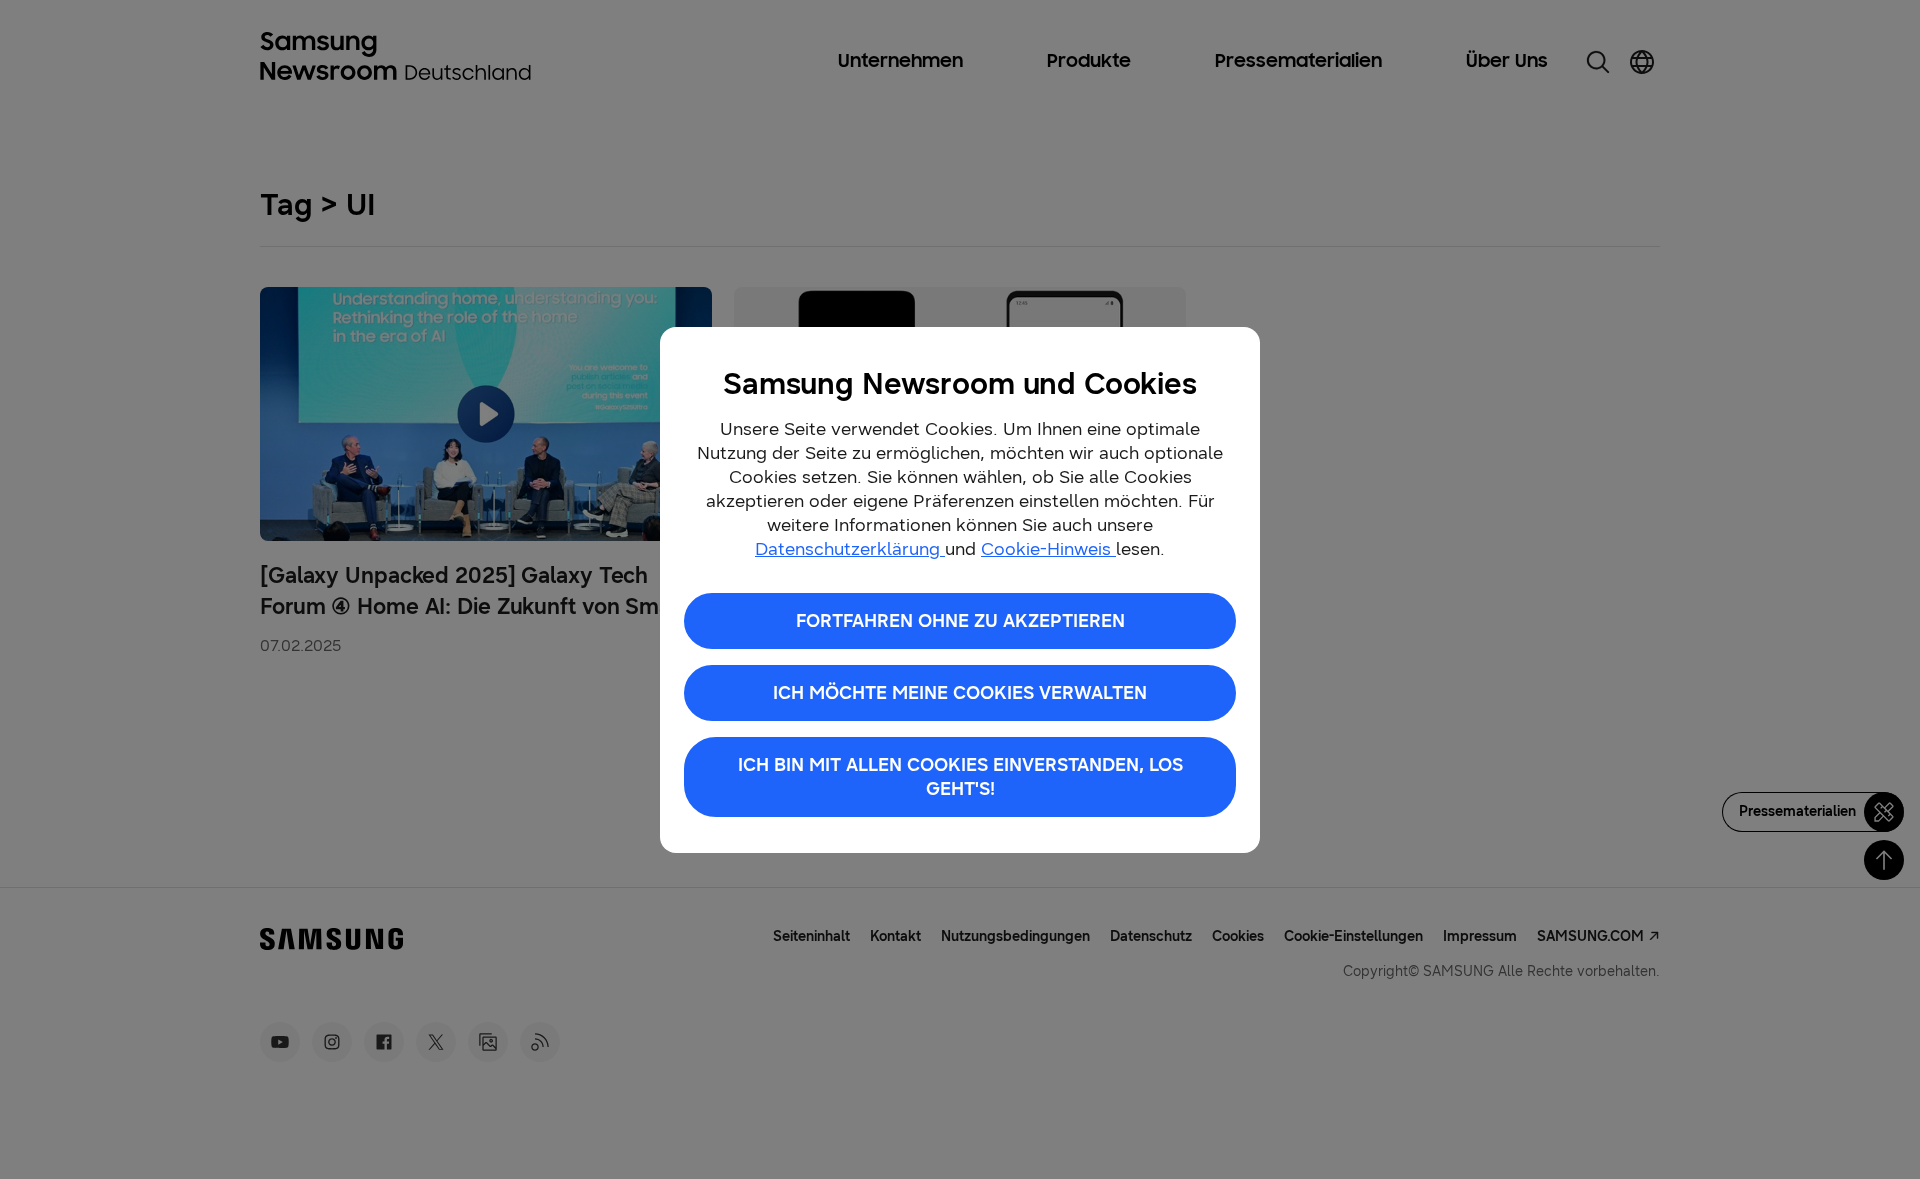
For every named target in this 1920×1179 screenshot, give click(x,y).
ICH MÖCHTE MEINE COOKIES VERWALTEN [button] (960, 693)
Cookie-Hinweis (1048, 549)
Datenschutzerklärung (850, 549)
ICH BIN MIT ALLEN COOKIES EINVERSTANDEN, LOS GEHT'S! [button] (960, 777)
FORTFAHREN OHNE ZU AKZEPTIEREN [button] (960, 621)
